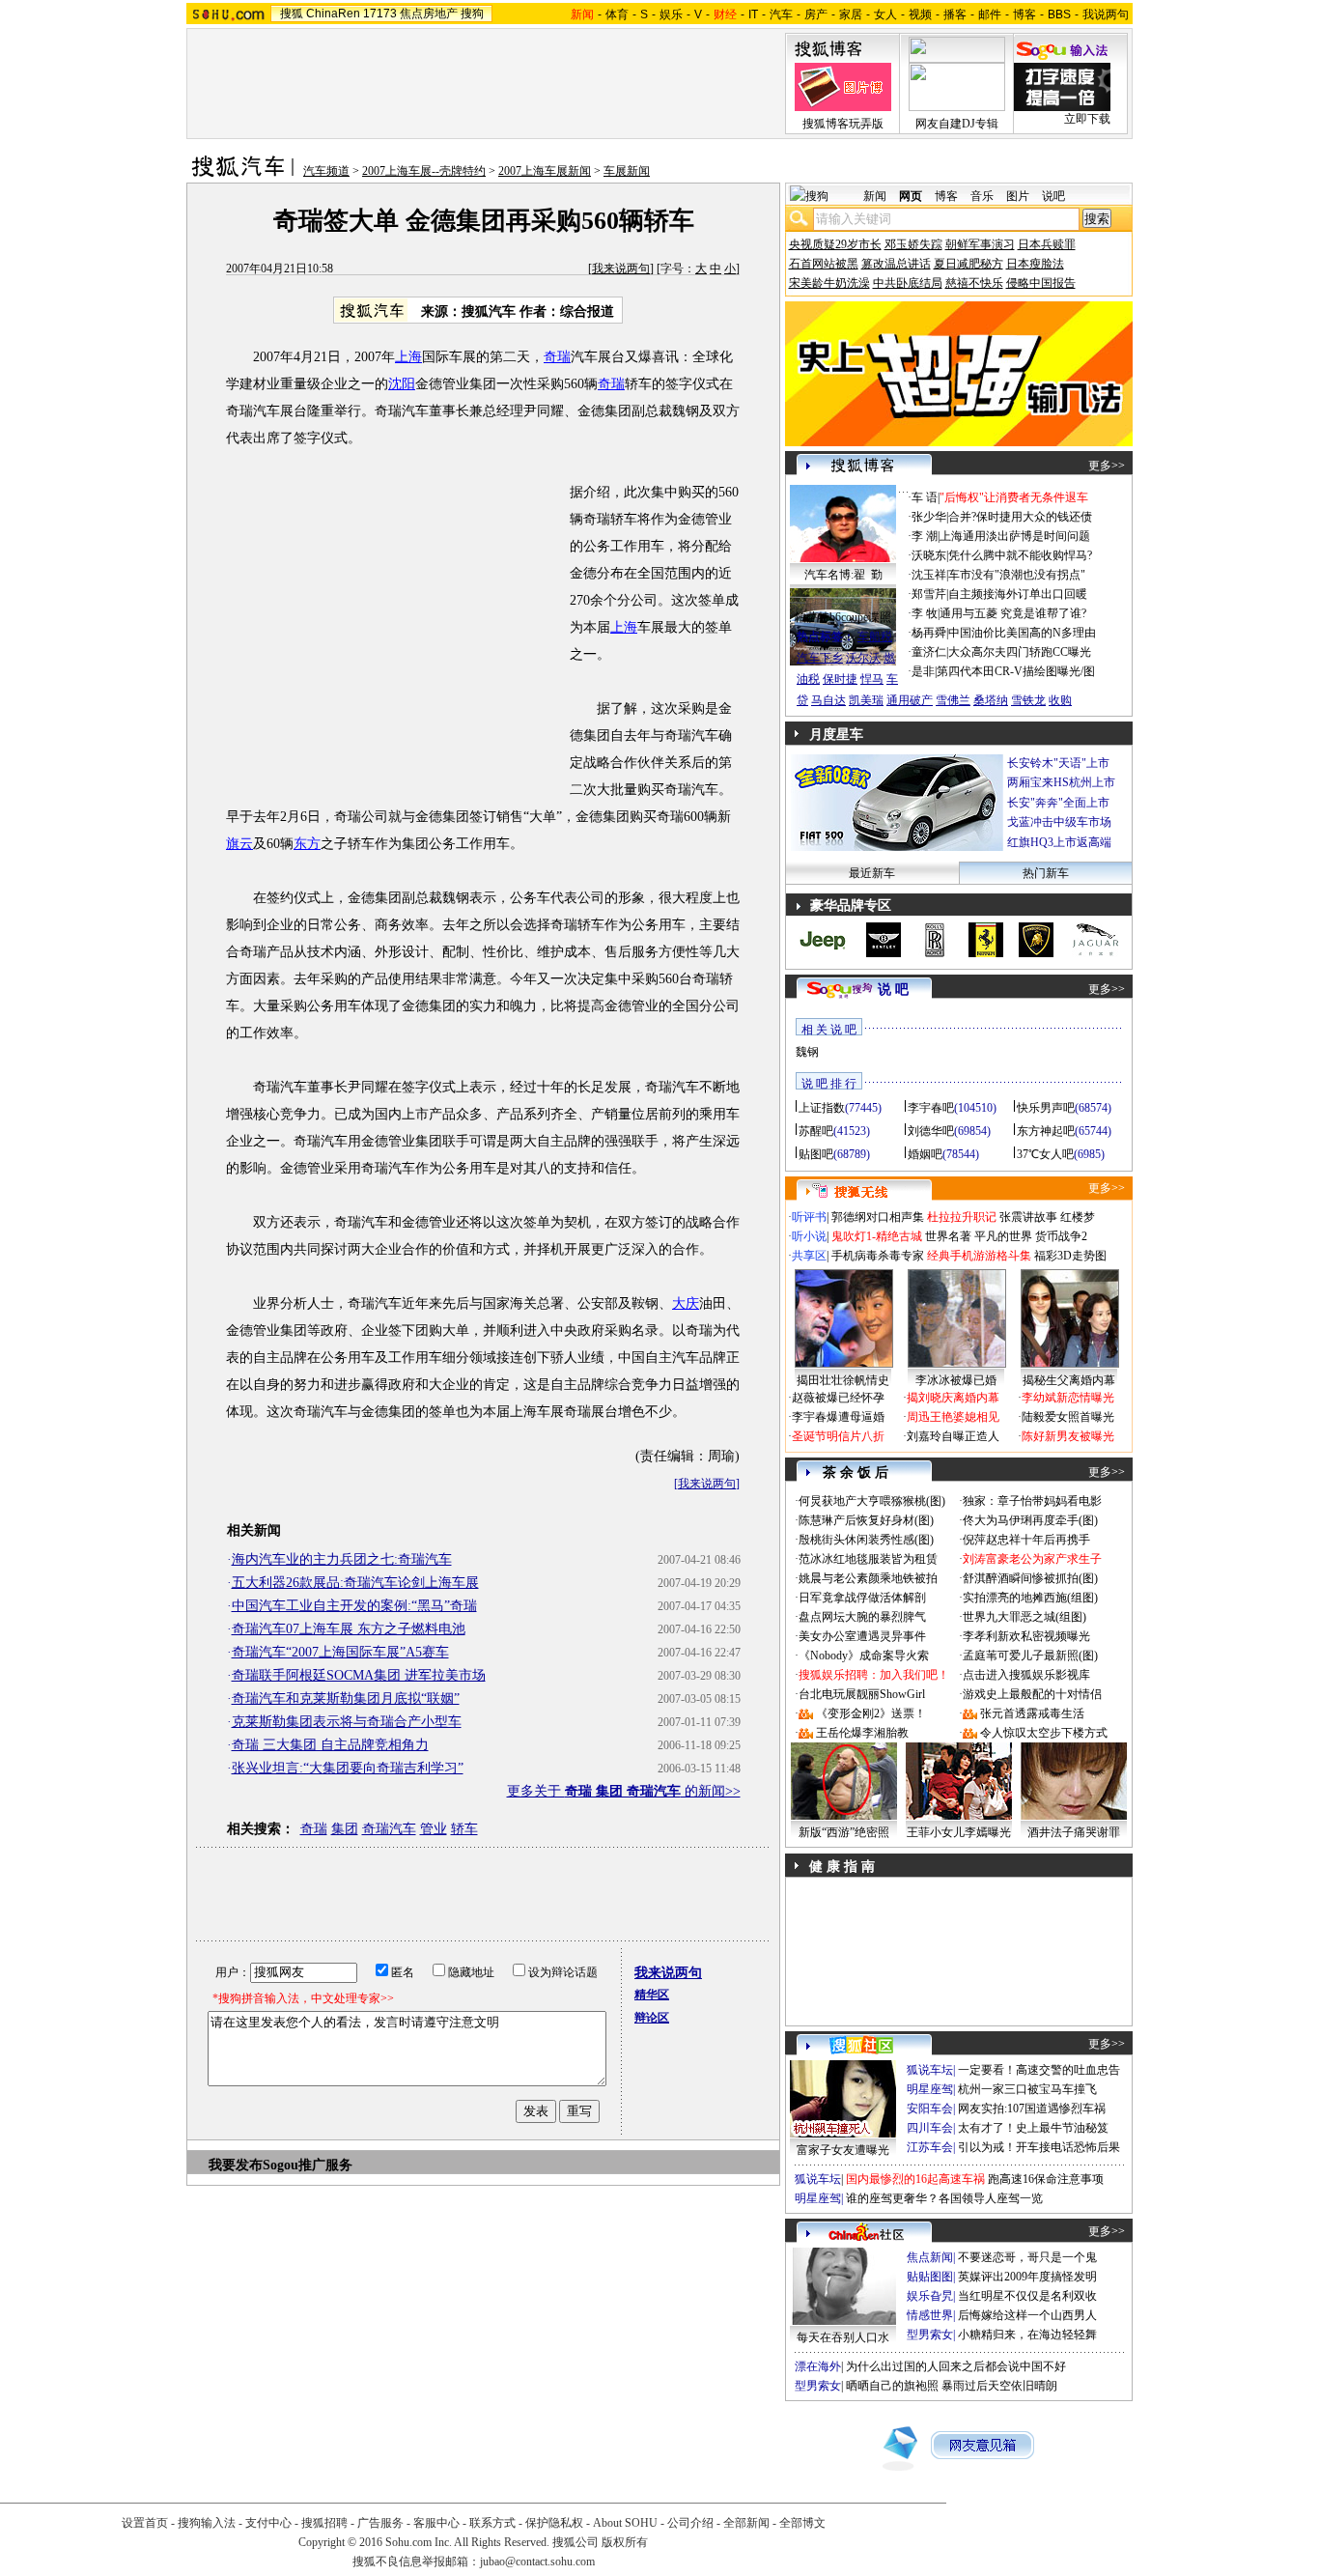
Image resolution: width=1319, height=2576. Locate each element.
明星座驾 (930, 2089)
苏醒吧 (816, 1131)
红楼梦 (1078, 1217)
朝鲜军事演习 (980, 244)
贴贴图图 (930, 2277)
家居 (851, 14)
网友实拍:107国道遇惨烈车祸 (1032, 2109)
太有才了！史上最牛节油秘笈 (1033, 2128)
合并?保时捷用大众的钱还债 (1020, 517)
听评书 (809, 1217)
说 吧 (893, 990)
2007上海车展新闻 (545, 171)
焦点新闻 (930, 2257)
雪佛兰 (953, 700)
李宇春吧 (931, 1108)
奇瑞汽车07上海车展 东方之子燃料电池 (349, 1629)
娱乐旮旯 (930, 2296)
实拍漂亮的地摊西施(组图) (1030, 1598)
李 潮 (925, 536)
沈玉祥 (929, 575)
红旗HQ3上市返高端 (1059, 842)
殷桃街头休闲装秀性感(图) (866, 1540)
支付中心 (268, 2523)
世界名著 (948, 1236)
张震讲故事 (1028, 1217)
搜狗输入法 (207, 2523)
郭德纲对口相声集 (878, 1217)
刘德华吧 (931, 1131)
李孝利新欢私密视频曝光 (1026, 1636)
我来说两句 (621, 269)
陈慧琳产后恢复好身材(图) (866, 1520)
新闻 (875, 196)
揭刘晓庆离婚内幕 (953, 1398)
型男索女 (930, 2335)
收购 (1060, 700)
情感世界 (930, 2315)
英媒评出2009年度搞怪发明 (1027, 2277)
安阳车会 (930, 2109)
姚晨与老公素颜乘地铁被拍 (868, 1578)
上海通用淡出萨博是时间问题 (1015, 536)
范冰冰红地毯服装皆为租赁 (868, 1559)
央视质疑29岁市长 (835, 244)
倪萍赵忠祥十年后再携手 (1026, 1540)
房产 (816, 14)
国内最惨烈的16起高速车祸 (915, 2179)
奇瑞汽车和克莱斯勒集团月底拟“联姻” (346, 1698)
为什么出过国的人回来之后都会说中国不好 (956, 2366)
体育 (617, 14)
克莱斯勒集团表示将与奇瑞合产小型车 (347, 1722)
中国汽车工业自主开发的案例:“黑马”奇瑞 (354, 1606)
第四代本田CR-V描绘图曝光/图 (1016, 671)
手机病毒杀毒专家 (878, 1256)
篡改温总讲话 (896, 264)
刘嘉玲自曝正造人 (953, 1436)
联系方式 (492, 2523)
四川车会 (930, 2128)
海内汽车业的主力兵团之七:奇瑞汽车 (342, 1559)
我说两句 (1106, 14)
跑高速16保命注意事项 (1046, 2179)
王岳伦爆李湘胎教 (862, 1733)
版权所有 (625, 2542)
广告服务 (380, 2523)
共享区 (809, 1256)
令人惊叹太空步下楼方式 (1044, 1733)
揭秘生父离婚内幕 (1069, 1380)
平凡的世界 (1003, 1236)
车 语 (925, 497)
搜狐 (292, 14)
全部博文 (802, 2523)
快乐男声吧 (1046, 1108)
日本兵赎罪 (1047, 244)
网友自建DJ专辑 (957, 124)
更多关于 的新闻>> (624, 1791)
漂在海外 (818, 2366)
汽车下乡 (820, 658)
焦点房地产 (429, 14)
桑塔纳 (991, 700)
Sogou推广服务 (308, 2165)
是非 (923, 671)
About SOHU (625, 2523)
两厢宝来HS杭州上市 (1061, 782)
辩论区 (652, 2018)
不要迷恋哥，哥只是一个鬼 (1027, 2257)
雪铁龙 (1028, 700)
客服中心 (436, 2523)
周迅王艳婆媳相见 (953, 1417)
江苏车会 (930, 2147)
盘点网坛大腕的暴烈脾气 (862, 1617)
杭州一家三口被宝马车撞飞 (1027, 2089)
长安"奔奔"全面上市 (1058, 803)
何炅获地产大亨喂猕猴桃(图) (872, 1501)
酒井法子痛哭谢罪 (1074, 1832)
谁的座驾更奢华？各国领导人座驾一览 (944, 2198)
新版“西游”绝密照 (844, 1832)
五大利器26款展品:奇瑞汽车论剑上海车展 (355, 1583)
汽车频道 (326, 171)
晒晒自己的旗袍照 (892, 2386)
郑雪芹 (929, 594)
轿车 (464, 1829)
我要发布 (236, 2165)
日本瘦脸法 (1035, 264)
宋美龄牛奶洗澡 (829, 283)
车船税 (875, 637)
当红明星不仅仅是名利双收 (1027, 2296)
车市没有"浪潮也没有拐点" (1017, 575)
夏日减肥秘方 (968, 264)
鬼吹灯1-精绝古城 (877, 1236)
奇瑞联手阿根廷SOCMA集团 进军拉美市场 (359, 1675)
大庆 (686, 1303)
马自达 (828, 700)
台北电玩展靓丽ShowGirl (862, 1694)
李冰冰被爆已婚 (956, 1380)
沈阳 (402, 384)
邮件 (990, 14)
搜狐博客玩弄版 (843, 124)
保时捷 (840, 679)
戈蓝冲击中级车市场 (1059, 822)
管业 (434, 1829)
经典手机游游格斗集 (979, 1256)
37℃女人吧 (1045, 1154)
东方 (307, 844)
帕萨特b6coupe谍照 (843, 617)
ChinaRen (333, 14)
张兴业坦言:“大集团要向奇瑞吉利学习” (348, 1768)
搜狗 (472, 14)
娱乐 (671, 14)
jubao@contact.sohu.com (537, 2562)
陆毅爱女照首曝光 (1068, 1417)
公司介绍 (690, 2523)
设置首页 (145, 2523)
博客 (1024, 14)
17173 (380, 14)
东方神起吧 (1046, 1131)
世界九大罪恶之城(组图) (1024, 1617)
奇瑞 (557, 357)
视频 (920, 14)
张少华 (929, 517)
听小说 (809, 1236)
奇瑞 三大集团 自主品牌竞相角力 (330, 1745)
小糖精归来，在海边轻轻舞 (1027, 2335)
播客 (955, 14)
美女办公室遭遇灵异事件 (862, 1636)
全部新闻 (746, 2523)
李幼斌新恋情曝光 (1068, 1398)
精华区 (652, 1995)
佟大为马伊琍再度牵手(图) (1030, 1520)
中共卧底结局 (908, 283)
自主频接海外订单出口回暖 (1018, 594)
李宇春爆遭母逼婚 (838, 1417)
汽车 (781, 14)
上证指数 (822, 1108)
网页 (911, 196)
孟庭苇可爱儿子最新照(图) (1030, 1656)
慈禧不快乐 (974, 283)
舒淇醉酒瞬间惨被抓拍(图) (1030, 1578)
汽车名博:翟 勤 (843, 575)
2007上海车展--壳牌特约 (424, 171)
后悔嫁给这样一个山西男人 (1027, 2315)
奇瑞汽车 (389, 1829)
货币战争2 (1061, 1236)
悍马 (872, 679)
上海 (408, 357)
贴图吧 (816, 1154)
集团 (345, 1829)
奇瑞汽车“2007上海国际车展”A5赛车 (340, 1652)
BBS (1059, 14)
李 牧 (925, 613)
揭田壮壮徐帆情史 (843, 1380)
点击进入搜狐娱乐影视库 (1026, 1675)
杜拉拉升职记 (962, 1217)
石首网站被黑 (824, 264)
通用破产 (910, 700)
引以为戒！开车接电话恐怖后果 (1039, 2147)
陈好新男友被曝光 (1068, 1436)
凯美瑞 (866, 700)
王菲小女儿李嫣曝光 (959, 1832)
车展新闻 (627, 171)
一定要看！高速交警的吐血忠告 (1039, 2070)
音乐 (982, 196)
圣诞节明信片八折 (838, 1436)
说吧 (1053, 196)
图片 (1018, 196)
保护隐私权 (554, 2523)
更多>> (1107, 466)
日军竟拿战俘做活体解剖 (862, 1598)
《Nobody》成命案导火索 (864, 1656)
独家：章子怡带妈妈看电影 (1032, 1501)
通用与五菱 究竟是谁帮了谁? (1013, 613)
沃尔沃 (863, 658)
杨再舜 (929, 633)
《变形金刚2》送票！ (871, 1713)
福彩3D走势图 (1070, 1256)
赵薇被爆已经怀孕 (838, 1398)
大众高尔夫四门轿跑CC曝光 (1020, 652)
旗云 (239, 844)
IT (753, 14)
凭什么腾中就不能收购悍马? (1020, 555)
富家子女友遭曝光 (843, 2150)
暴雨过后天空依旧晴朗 (999, 2386)
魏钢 (807, 1052)
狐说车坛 (930, 2070)
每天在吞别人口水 (843, 2337)
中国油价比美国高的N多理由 (1022, 633)
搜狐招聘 (324, 2523)
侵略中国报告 (1041, 283)
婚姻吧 (925, 1154)
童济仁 (929, 652)
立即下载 (1087, 119)
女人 (885, 14)
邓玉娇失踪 (913, 244)
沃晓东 (929, 555)
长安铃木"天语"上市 (1058, 763)
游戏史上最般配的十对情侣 (1032, 1694)
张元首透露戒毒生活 (1032, 1713)
